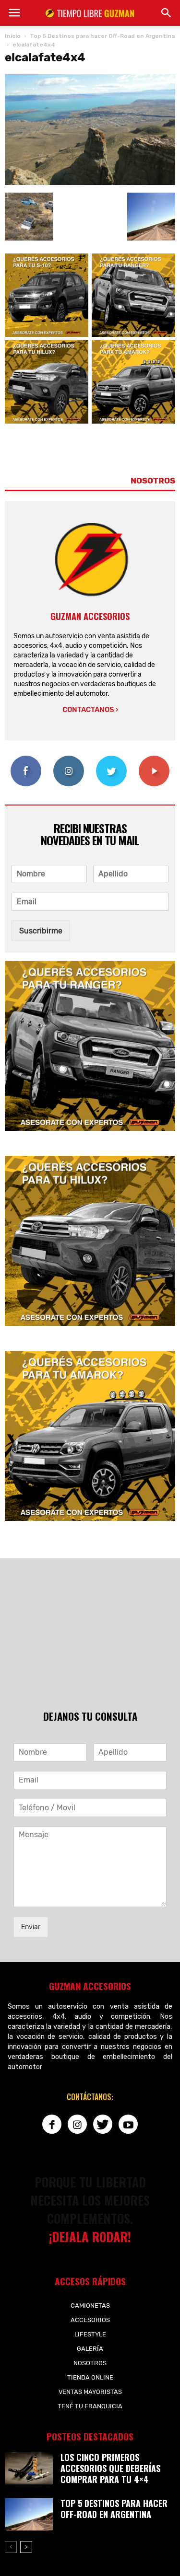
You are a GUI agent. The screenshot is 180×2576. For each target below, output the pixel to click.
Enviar (31, 1927)
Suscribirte (154, 759)
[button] (167, 13)
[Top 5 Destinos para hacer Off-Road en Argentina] (29, 2514)
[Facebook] (52, 2124)
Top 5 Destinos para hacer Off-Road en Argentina (114, 2509)
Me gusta (26, 759)
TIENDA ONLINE (90, 2377)
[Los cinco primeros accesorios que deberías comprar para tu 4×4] (29, 2468)
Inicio (13, 36)
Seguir (69, 759)
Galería (90, 2349)
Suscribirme (41, 931)
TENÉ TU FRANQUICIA (90, 2406)
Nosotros (90, 2363)
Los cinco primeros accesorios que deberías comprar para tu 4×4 (110, 2468)
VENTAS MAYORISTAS (90, 2392)
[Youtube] (128, 2124)
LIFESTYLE (90, 2334)
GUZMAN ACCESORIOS (90, 616)
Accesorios (90, 2320)
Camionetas (90, 2306)
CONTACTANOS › (90, 710)
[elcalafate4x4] (90, 183)
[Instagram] (77, 2124)
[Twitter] (103, 2124)
